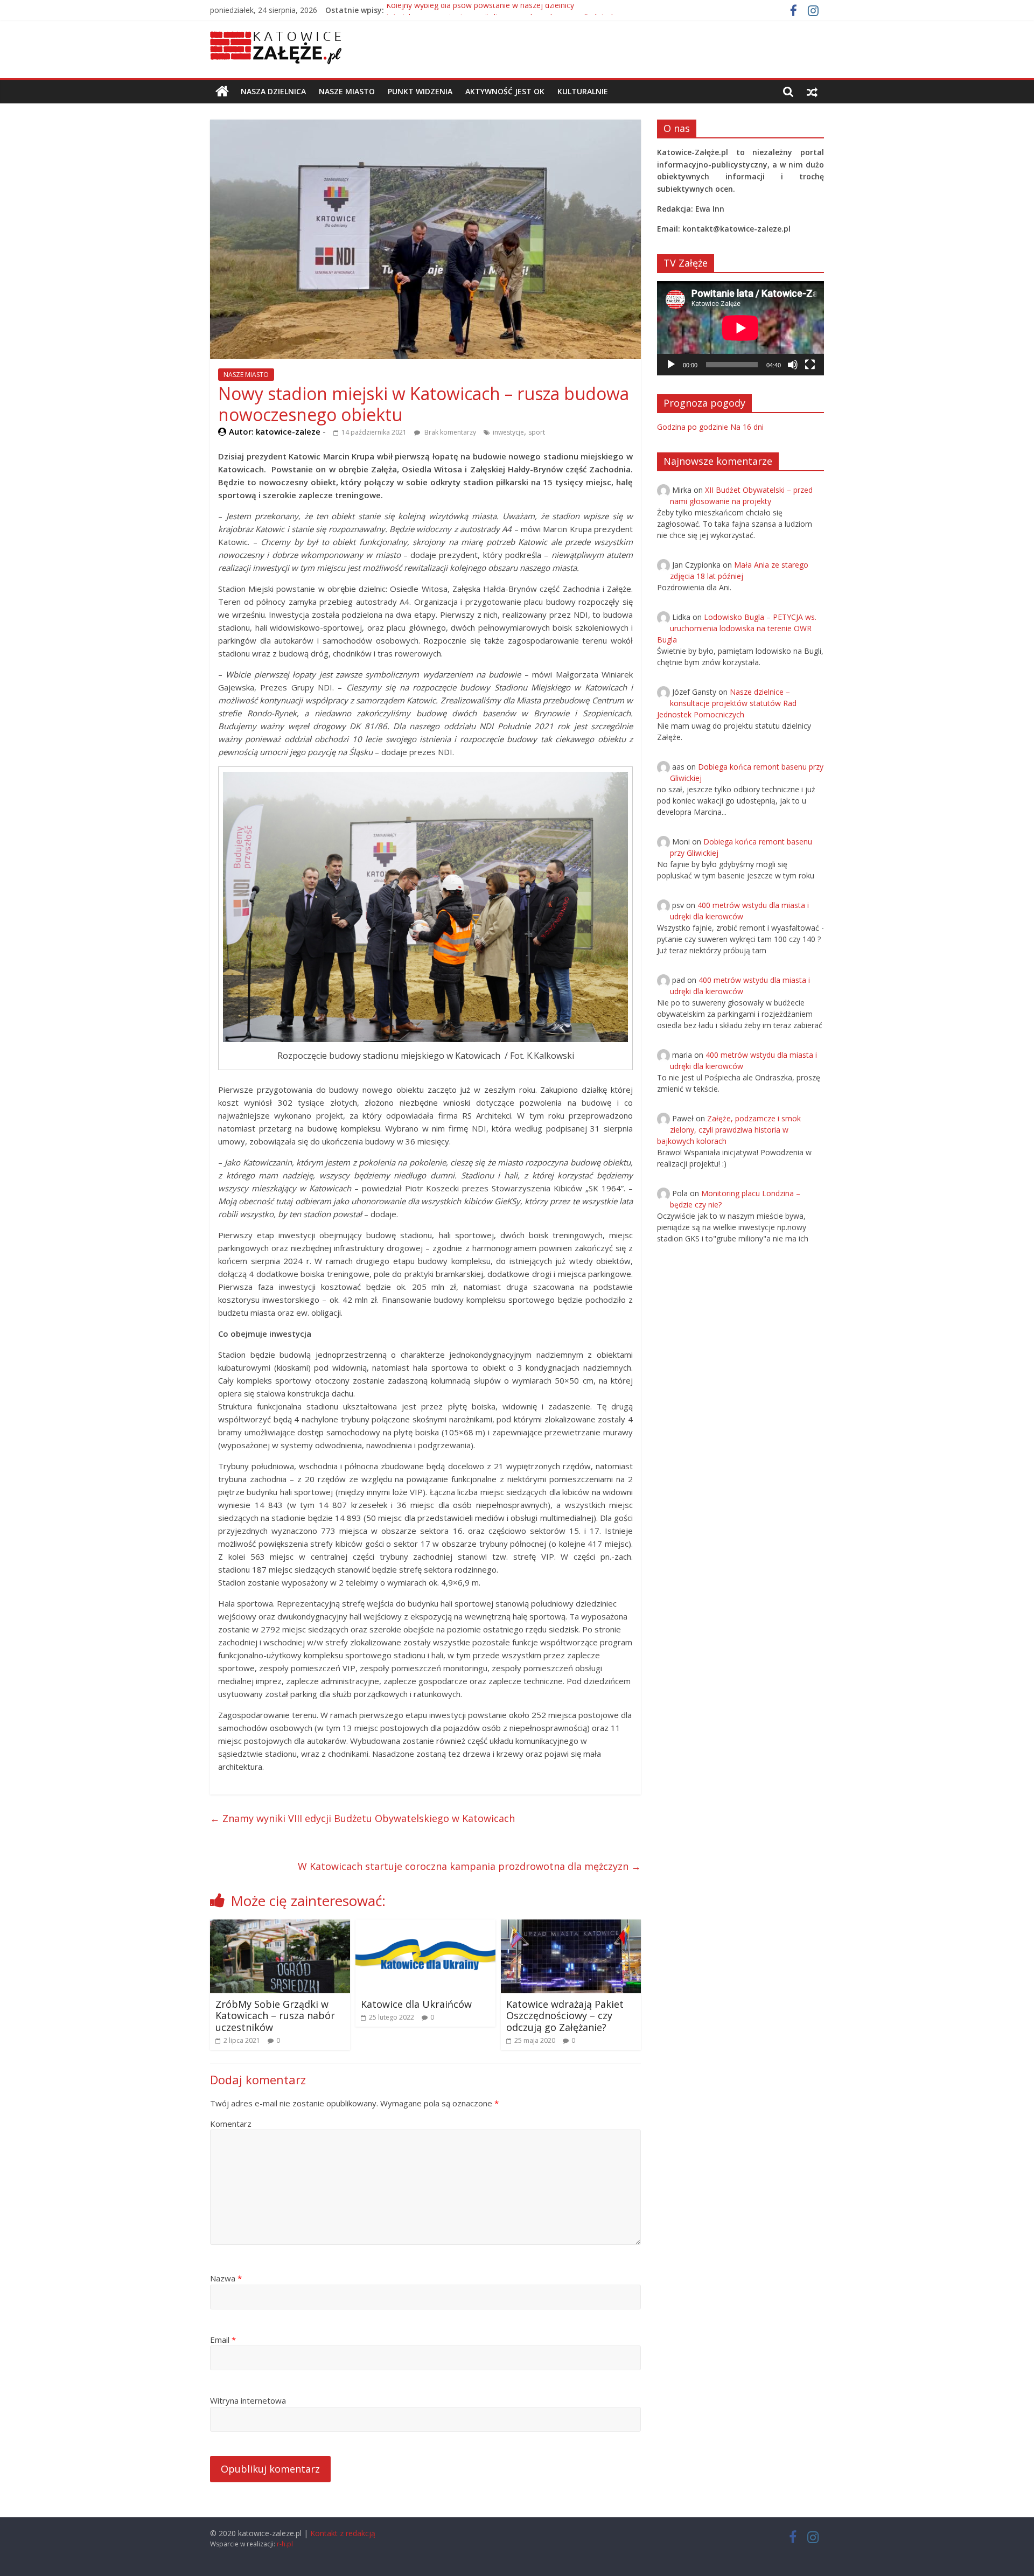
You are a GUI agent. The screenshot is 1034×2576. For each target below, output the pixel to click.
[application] (740, 328)
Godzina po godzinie (693, 427)
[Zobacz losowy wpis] (812, 92)
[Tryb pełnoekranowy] (810, 365)
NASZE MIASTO (347, 91)
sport (537, 432)
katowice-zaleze (289, 431)
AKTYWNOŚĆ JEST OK (505, 91)
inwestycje (508, 432)
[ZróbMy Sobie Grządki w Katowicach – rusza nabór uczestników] (280, 1926)
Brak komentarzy (449, 432)
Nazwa (226, 2278)
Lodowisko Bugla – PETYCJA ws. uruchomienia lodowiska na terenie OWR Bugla (737, 628)
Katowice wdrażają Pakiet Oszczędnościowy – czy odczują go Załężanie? (565, 2016)
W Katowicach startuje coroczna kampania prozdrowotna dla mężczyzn (469, 1866)
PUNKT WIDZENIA (420, 91)
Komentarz (231, 2124)
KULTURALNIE (583, 91)
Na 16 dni (747, 427)
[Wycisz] (793, 365)
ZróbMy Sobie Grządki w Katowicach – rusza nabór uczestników (275, 2016)
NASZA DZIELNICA (273, 91)
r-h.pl (285, 2544)
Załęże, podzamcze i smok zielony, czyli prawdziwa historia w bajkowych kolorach (729, 1130)
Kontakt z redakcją (343, 2533)
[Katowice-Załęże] (222, 92)
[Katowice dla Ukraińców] (425, 1926)
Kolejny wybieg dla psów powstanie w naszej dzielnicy (480, 10)
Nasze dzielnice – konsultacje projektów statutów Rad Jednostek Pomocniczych (727, 703)
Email (223, 2340)
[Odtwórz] (671, 365)
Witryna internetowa (248, 2400)
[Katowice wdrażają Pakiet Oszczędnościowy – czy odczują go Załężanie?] (571, 1926)
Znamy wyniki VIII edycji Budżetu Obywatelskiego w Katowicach (362, 1818)
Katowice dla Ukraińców (416, 2004)
